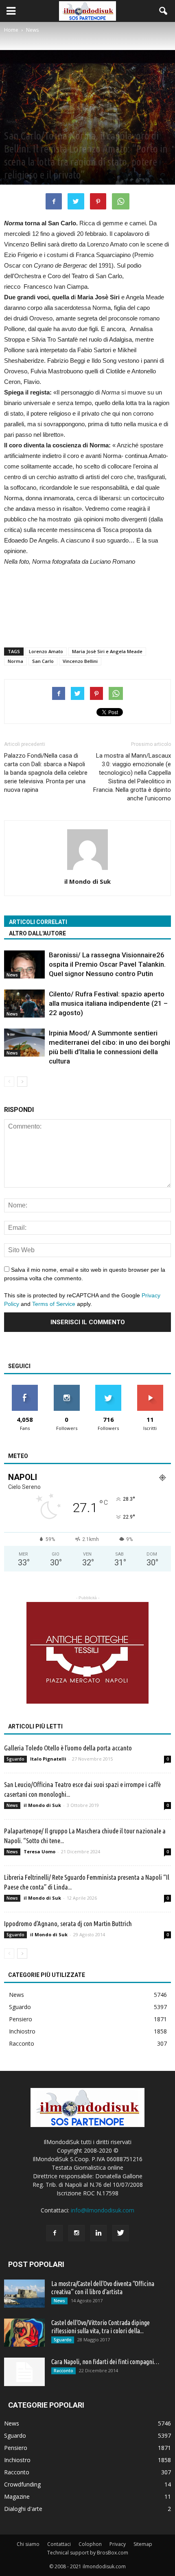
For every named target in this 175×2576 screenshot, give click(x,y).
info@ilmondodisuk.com (103, 2210)
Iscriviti (150, 1388)
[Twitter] (120, 2233)
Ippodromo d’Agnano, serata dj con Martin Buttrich (68, 1923)
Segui (67, 1388)
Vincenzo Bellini (80, 661)
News (12, 122)
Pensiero (21, 2019)
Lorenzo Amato (46, 651)
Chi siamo (28, 2544)
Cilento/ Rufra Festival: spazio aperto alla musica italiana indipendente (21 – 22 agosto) (108, 1003)
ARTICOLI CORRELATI (38, 922)
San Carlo (43, 661)
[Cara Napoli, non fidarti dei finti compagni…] (24, 2372)
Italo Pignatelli (48, 1759)
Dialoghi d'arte (23, 2509)
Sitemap (143, 2544)
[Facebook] (55, 2233)
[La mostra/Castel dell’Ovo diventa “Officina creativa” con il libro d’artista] (24, 2294)
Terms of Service (54, 1304)
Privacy (118, 2544)
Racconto (22, 2043)
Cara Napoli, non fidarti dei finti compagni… (105, 2362)
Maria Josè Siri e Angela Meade (107, 651)
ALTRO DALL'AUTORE (37, 933)
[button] (164, 11)
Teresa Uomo (39, 1851)
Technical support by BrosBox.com (88, 2553)
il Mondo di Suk (87, 881)
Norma (15, 661)
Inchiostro (22, 2031)
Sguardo (15, 1759)
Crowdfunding (22, 2484)
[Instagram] (77, 2233)
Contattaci (59, 2544)
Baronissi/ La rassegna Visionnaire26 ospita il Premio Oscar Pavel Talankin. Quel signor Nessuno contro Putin (107, 964)
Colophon (90, 2544)
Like (25, 1388)
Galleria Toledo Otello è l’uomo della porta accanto (68, 1748)
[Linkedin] (98, 2233)
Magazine (17, 2496)
